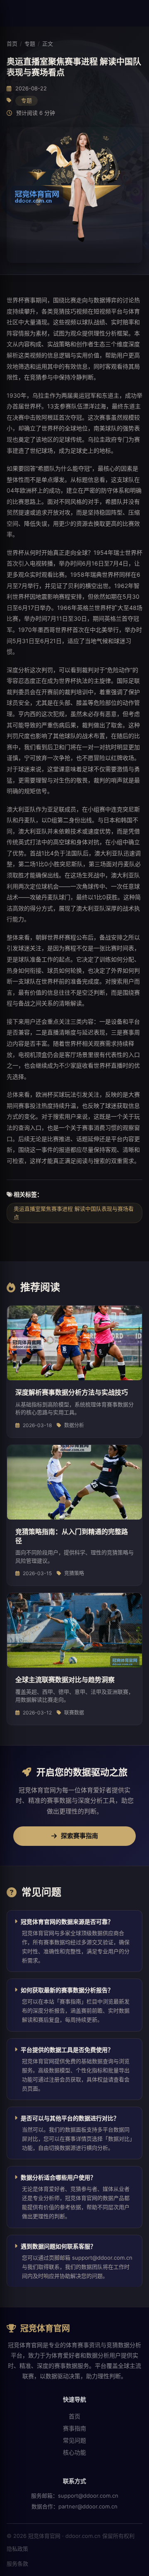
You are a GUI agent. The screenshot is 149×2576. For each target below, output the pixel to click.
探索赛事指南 (79, 1836)
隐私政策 (17, 2549)
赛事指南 (74, 2428)
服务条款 (17, 2564)
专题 (30, 44)
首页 (12, 44)
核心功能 (74, 2452)
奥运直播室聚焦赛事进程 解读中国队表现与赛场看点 (74, 1213)
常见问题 (74, 2440)
